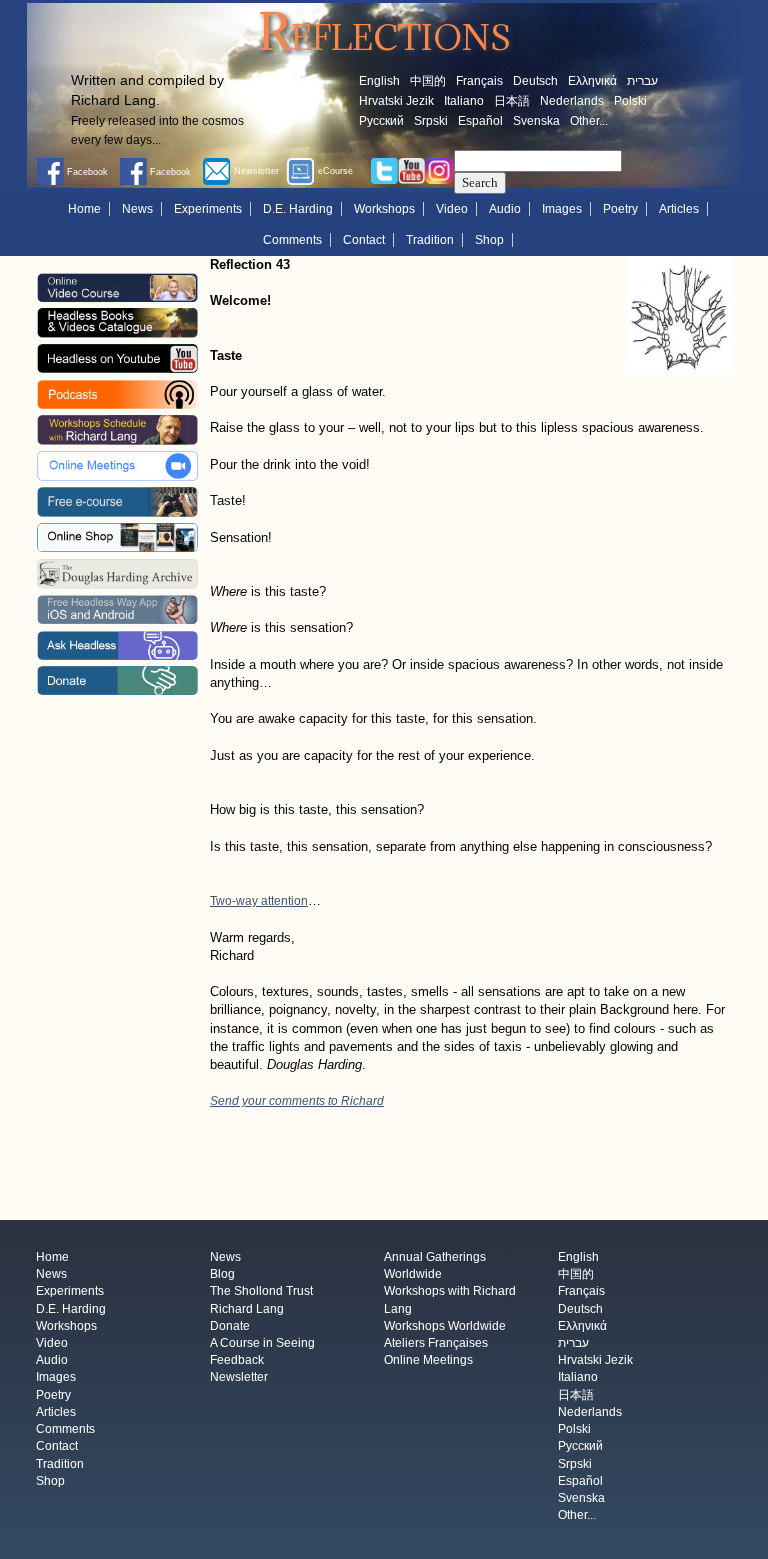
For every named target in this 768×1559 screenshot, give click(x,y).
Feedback (237, 1361)
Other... (589, 121)
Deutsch (535, 81)
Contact (364, 240)
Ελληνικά (592, 81)
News (137, 209)
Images (562, 209)
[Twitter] (384, 170)
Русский (381, 121)
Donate (230, 1326)
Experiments (208, 209)
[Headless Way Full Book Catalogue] (117, 322)
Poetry (620, 209)
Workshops (384, 209)
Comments (292, 240)
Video (452, 209)
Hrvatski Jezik (396, 101)
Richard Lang (247, 1309)
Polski (630, 101)
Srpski (431, 121)
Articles (679, 209)
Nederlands (572, 101)
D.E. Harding (298, 209)
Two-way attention (259, 901)
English (379, 81)
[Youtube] (412, 170)
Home (84, 209)
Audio (505, 209)
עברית (642, 81)
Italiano (464, 101)
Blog (222, 1275)
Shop (489, 240)
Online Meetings (428, 1361)
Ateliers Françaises (436, 1343)
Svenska (536, 121)
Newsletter (239, 1378)
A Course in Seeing (262, 1343)
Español (480, 121)
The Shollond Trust (261, 1292)
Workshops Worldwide (445, 1326)
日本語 (512, 101)
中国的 (428, 81)
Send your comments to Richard (297, 1101)
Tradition (430, 240)
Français (479, 81)
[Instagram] (439, 170)
